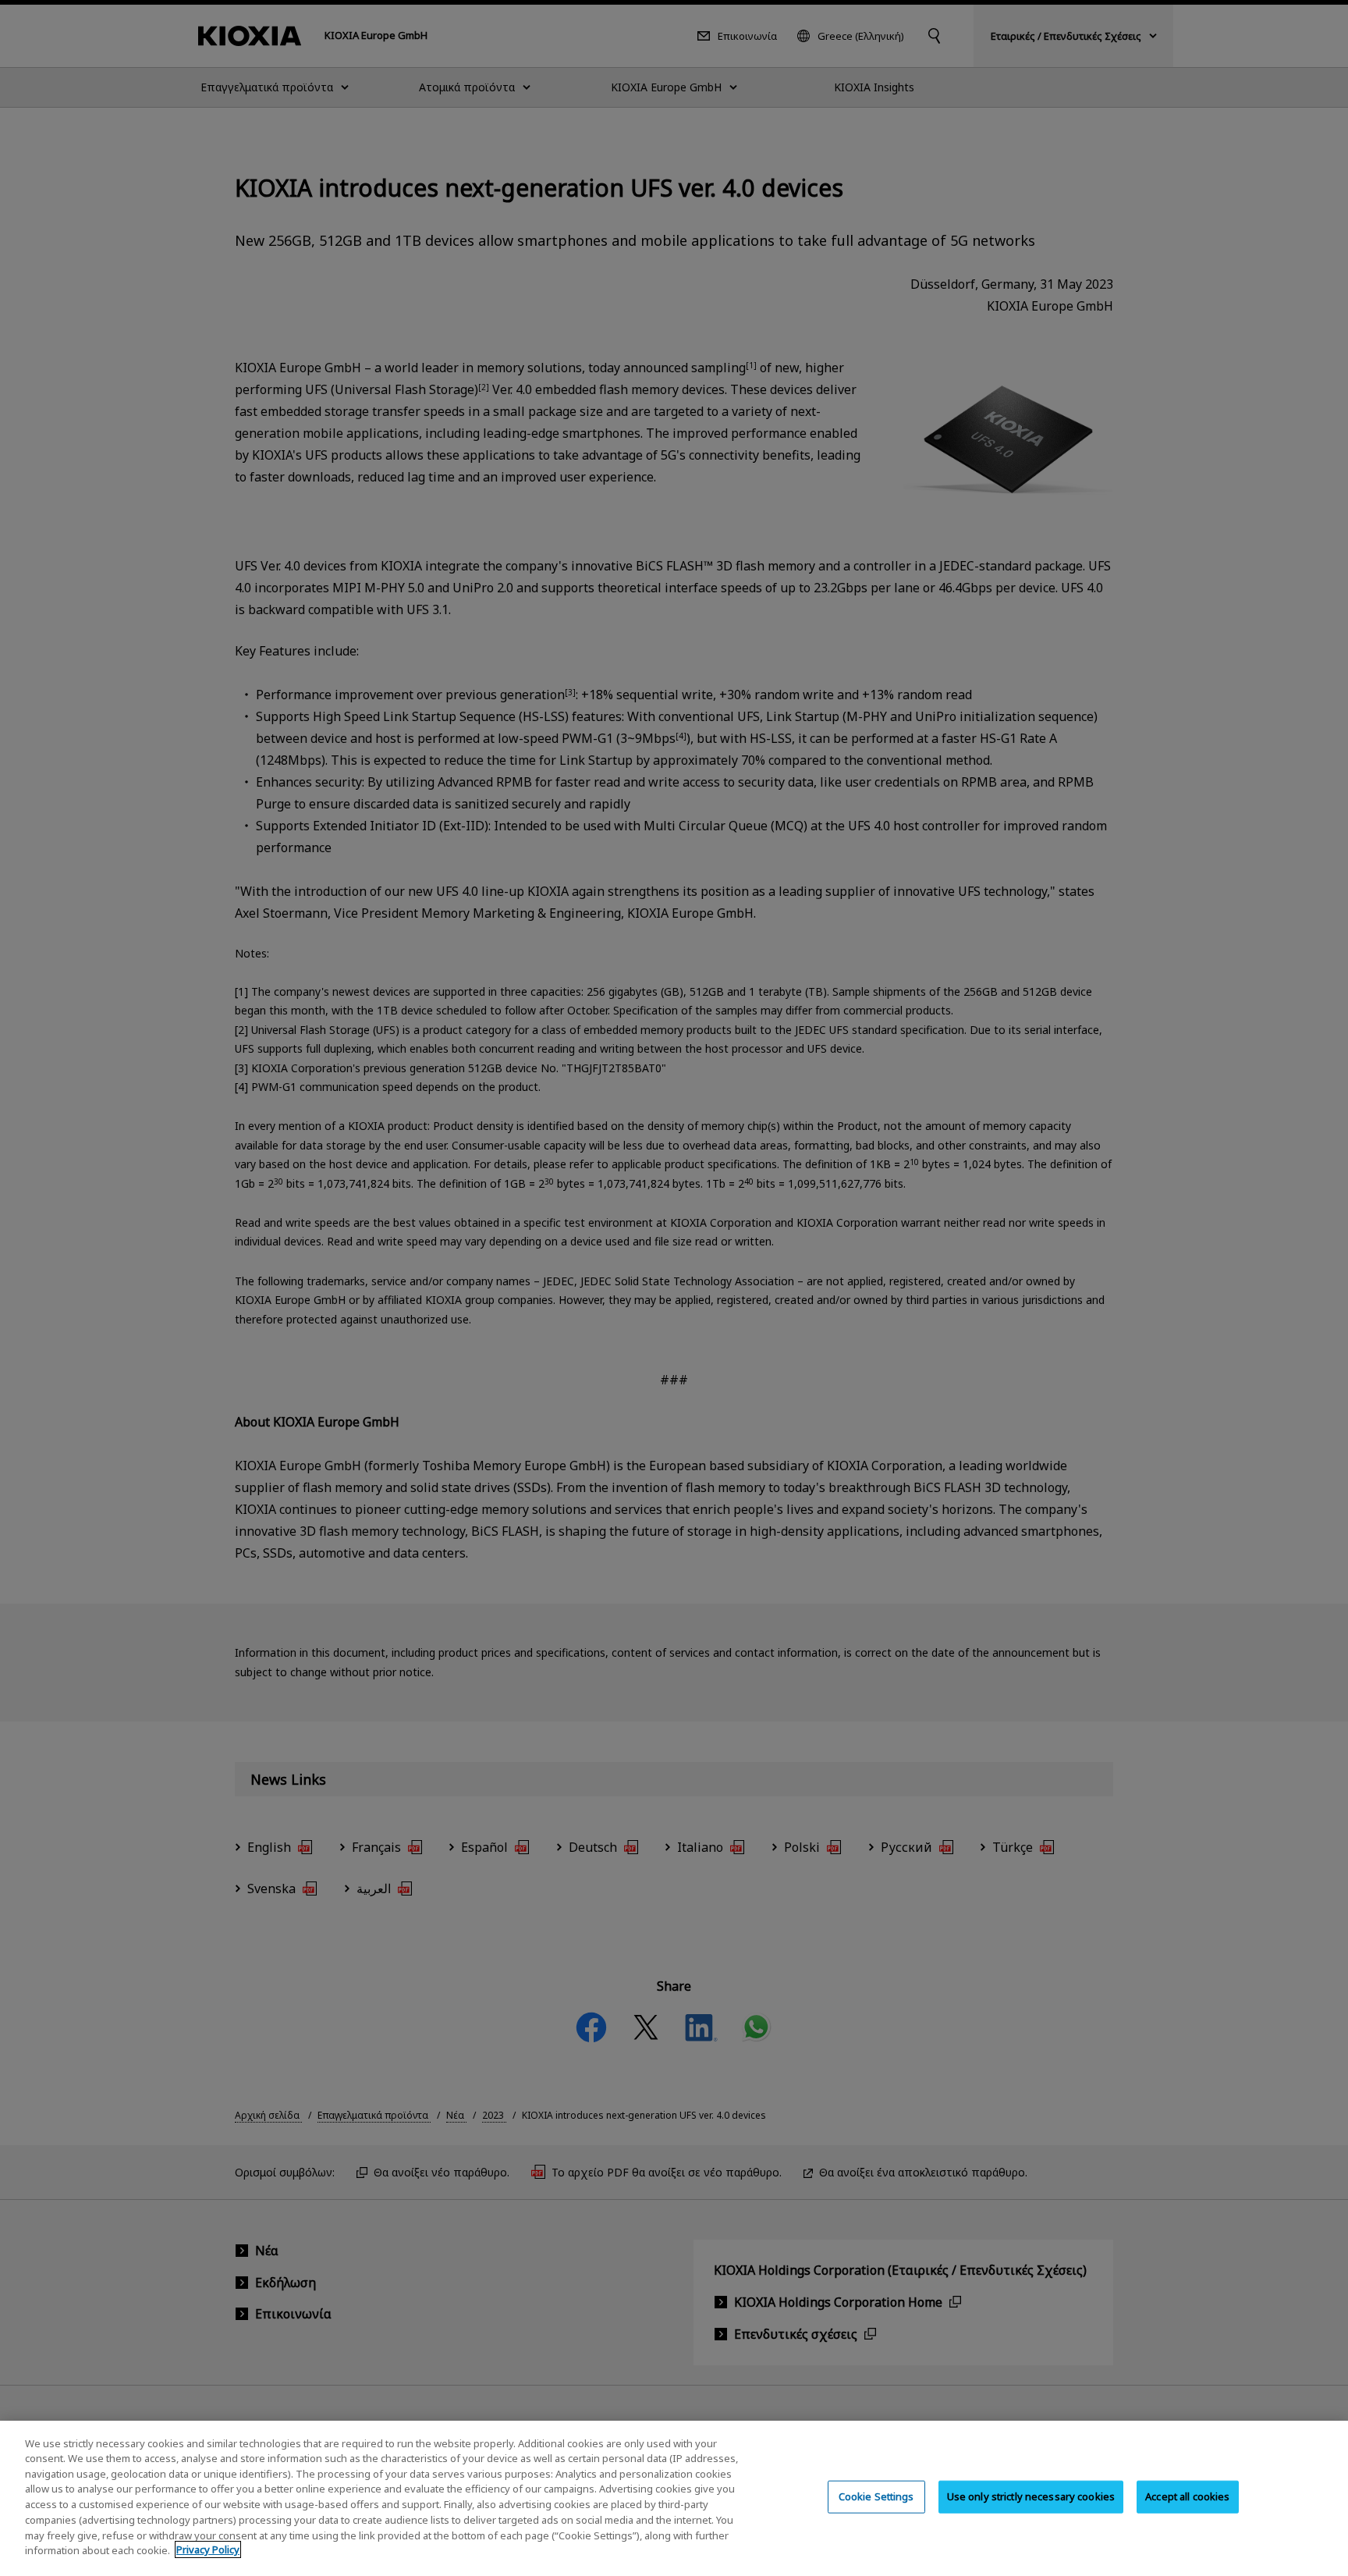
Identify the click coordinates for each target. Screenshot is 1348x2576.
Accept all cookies (1187, 2496)
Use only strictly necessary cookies (1031, 2496)
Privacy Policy (208, 2549)
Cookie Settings (876, 2496)
